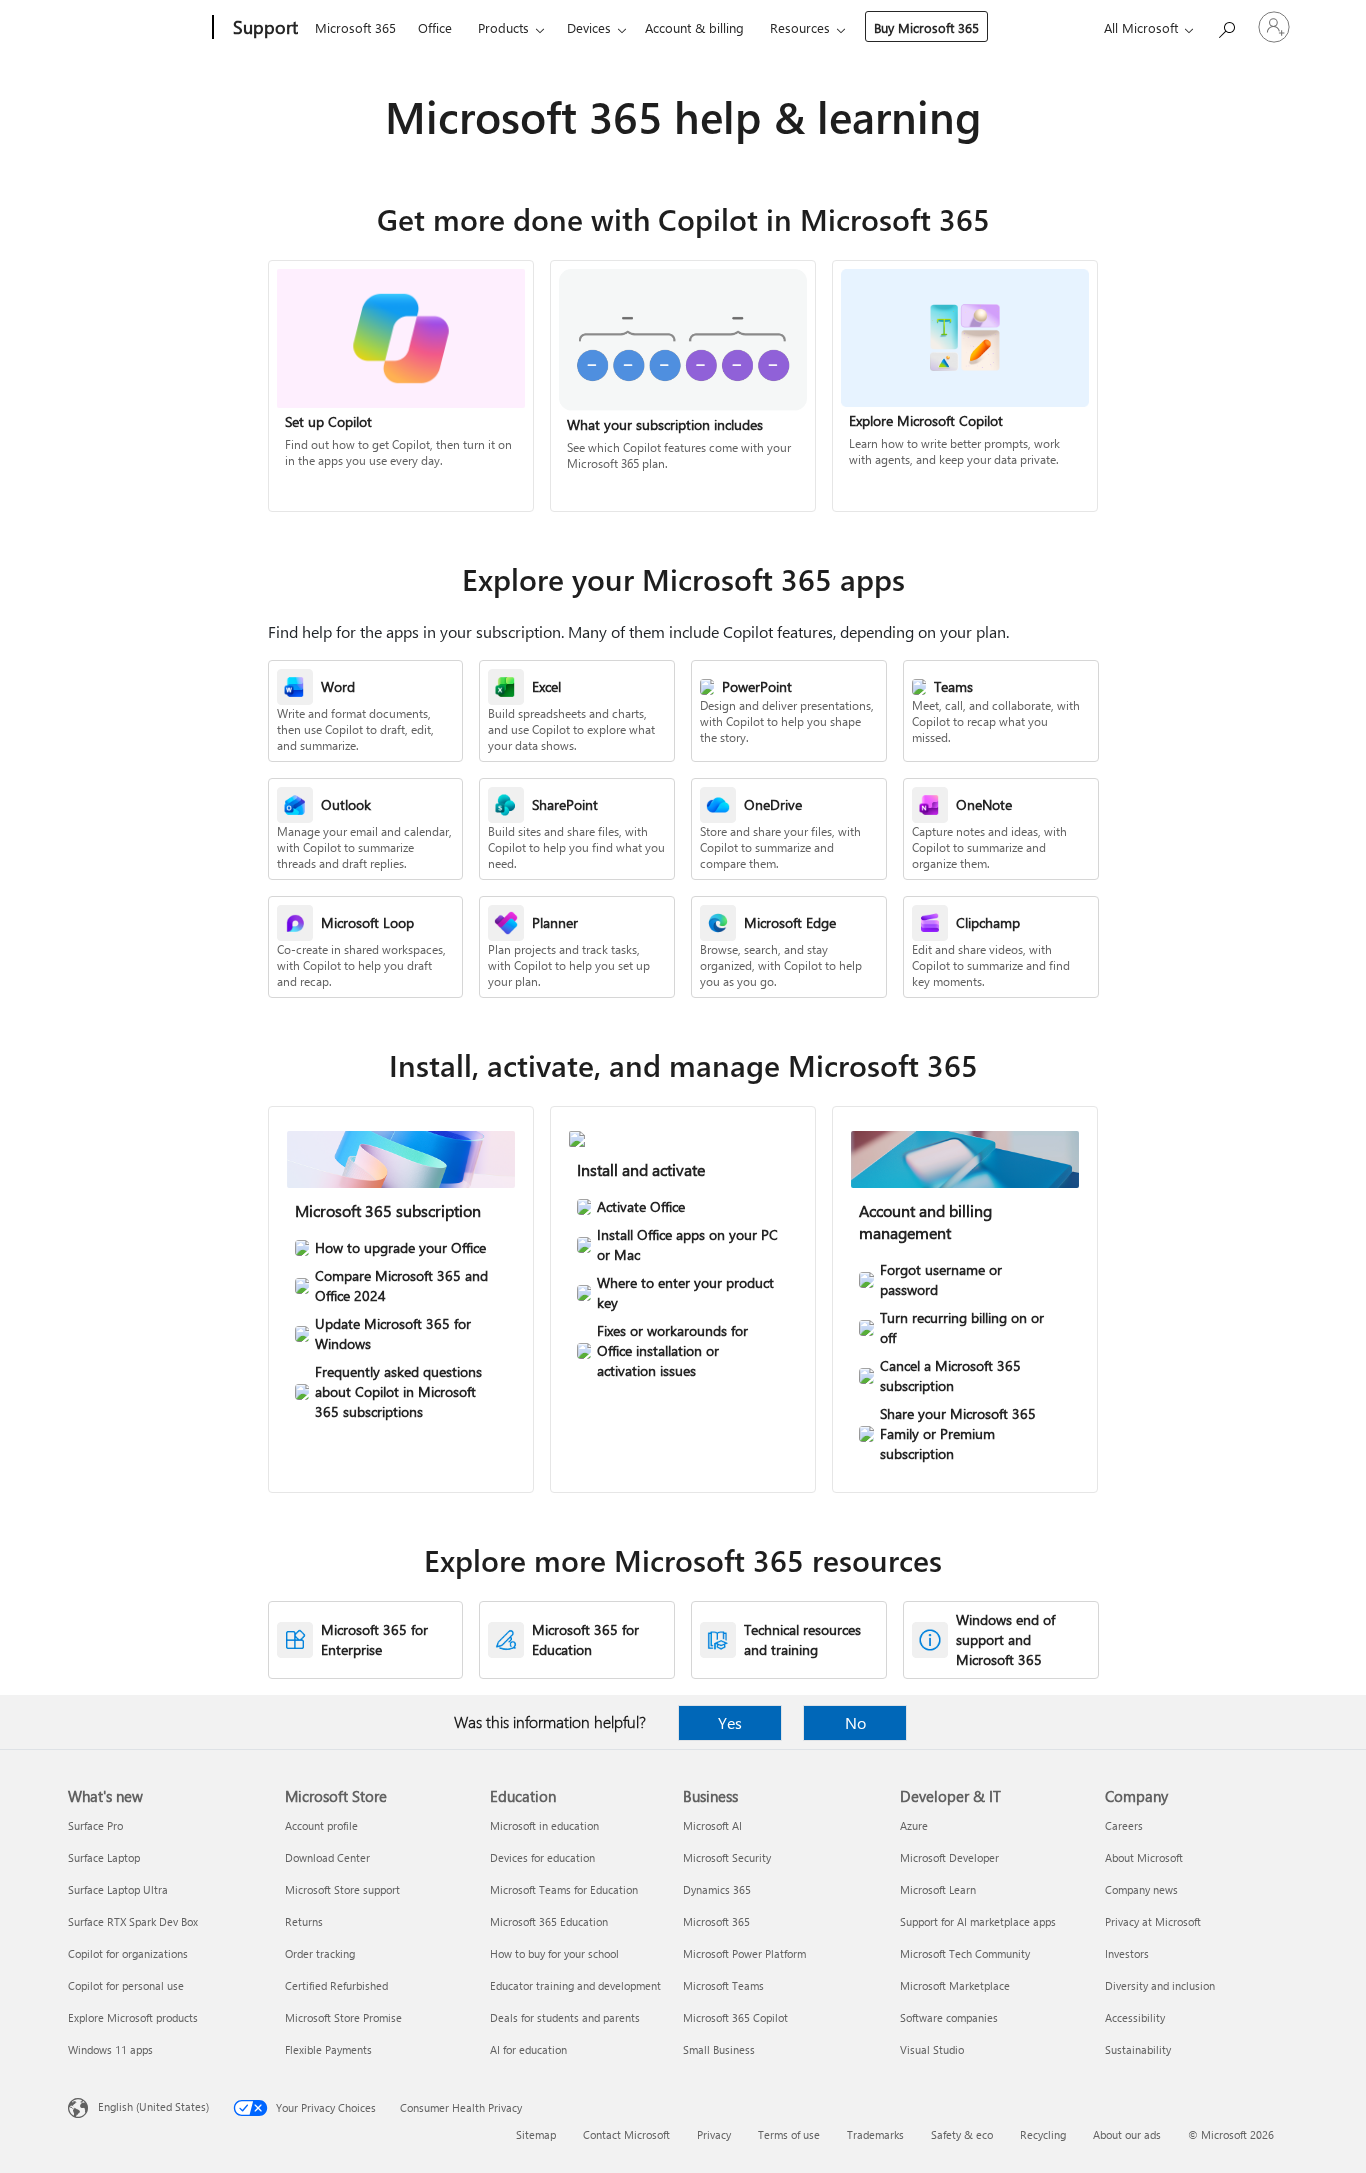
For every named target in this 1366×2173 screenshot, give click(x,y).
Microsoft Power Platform (744, 1953)
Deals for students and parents (565, 2017)
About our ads (1127, 2134)
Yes (730, 1722)
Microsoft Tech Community (965, 1953)
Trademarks (875, 2134)
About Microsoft (1144, 1857)
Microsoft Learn (938, 1889)
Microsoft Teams (723, 1985)
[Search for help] (1226, 25)
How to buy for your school (554, 1953)
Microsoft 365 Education (549, 1921)
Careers (1124, 1825)
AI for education (528, 2049)
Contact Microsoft (626, 2134)
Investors (1127, 1953)
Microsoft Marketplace (955, 1985)
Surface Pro (95, 1825)
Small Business (719, 2049)
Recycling (1043, 2134)
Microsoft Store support (342, 1889)
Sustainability (1138, 2049)
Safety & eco (962, 2134)
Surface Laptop (104, 1857)
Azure (914, 1825)
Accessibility (1135, 2017)
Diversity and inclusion (1160, 1985)
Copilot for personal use (126, 1985)
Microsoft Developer (949, 1857)
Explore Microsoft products (133, 2017)
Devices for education (542, 1857)
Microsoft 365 (355, 27)
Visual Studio (932, 2049)
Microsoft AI (712, 1825)
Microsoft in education (544, 1825)
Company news (1141, 1889)
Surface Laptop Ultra (118, 1889)
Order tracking (320, 1953)
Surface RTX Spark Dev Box (133, 1921)
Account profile (321, 1825)
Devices (589, 27)
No (855, 1722)
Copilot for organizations (128, 1953)
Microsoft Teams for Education (564, 1889)
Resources (800, 27)
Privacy (714, 2134)
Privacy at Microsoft (1153, 1921)
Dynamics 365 (717, 1889)
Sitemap (536, 2134)
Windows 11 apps (110, 2049)
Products (503, 27)
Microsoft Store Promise (343, 2017)
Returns (304, 1921)
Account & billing (694, 27)
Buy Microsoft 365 (926, 27)
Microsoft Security (727, 1857)
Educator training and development (575, 1985)
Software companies (949, 2017)
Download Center (327, 1857)
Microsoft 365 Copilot (735, 2017)
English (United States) (153, 2106)
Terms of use (789, 2134)
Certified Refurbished (336, 1985)
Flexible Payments (328, 2049)
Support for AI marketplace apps (978, 1921)
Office (435, 27)
